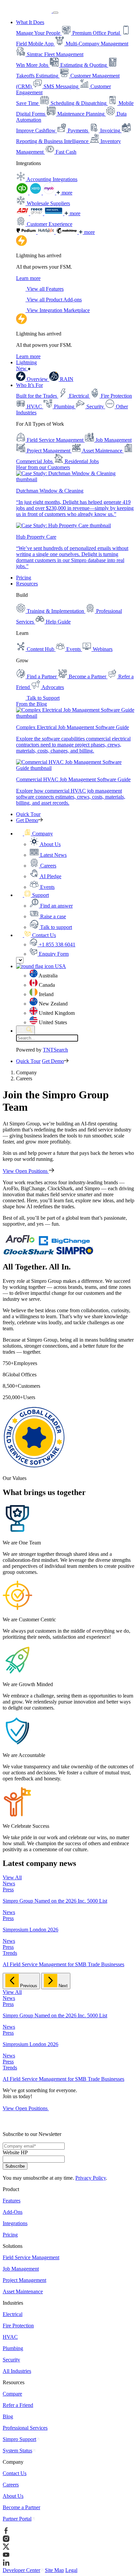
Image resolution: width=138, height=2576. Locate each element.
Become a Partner (21, 2507)
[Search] (25, 1030)
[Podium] (27, 232)
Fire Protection (18, 2326)
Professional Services (25, 2428)
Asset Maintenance (23, 2291)
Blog (8, 2416)
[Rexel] (54, 213)
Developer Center (21, 2570)
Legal (71, 2570)
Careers (11, 2485)
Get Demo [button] (27, 820)
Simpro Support (19, 2439)
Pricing (24, 578)
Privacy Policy (91, 2178)
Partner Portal (17, 2519)
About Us (13, 2496)
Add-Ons (13, 2212)
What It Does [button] (30, 22)
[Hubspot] (47, 232)
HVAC (10, 2337)
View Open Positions (26, 1171)
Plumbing (13, 2348)
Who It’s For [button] (29, 385)
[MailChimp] (67, 232)
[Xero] (36, 193)
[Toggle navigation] (56, 13)
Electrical (13, 2314)
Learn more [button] (28, 278)
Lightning (26, 365)
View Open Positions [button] (26, 2108)
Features (12, 2201)
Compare (12, 2394)
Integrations (15, 2223)
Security (11, 2360)
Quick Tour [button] (28, 814)
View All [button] (12, 1877)
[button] (34, 834)
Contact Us (15, 2473)
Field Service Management (31, 2257)
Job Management (21, 2269)
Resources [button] (27, 584)
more (66, 193)
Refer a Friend (18, 2405)
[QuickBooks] (23, 193)
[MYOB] (50, 193)
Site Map (54, 2570)
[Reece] (37, 213)
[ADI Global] (23, 213)
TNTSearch (55, 1050)
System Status (17, 2451)
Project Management (24, 2280)
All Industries (17, 2371)
